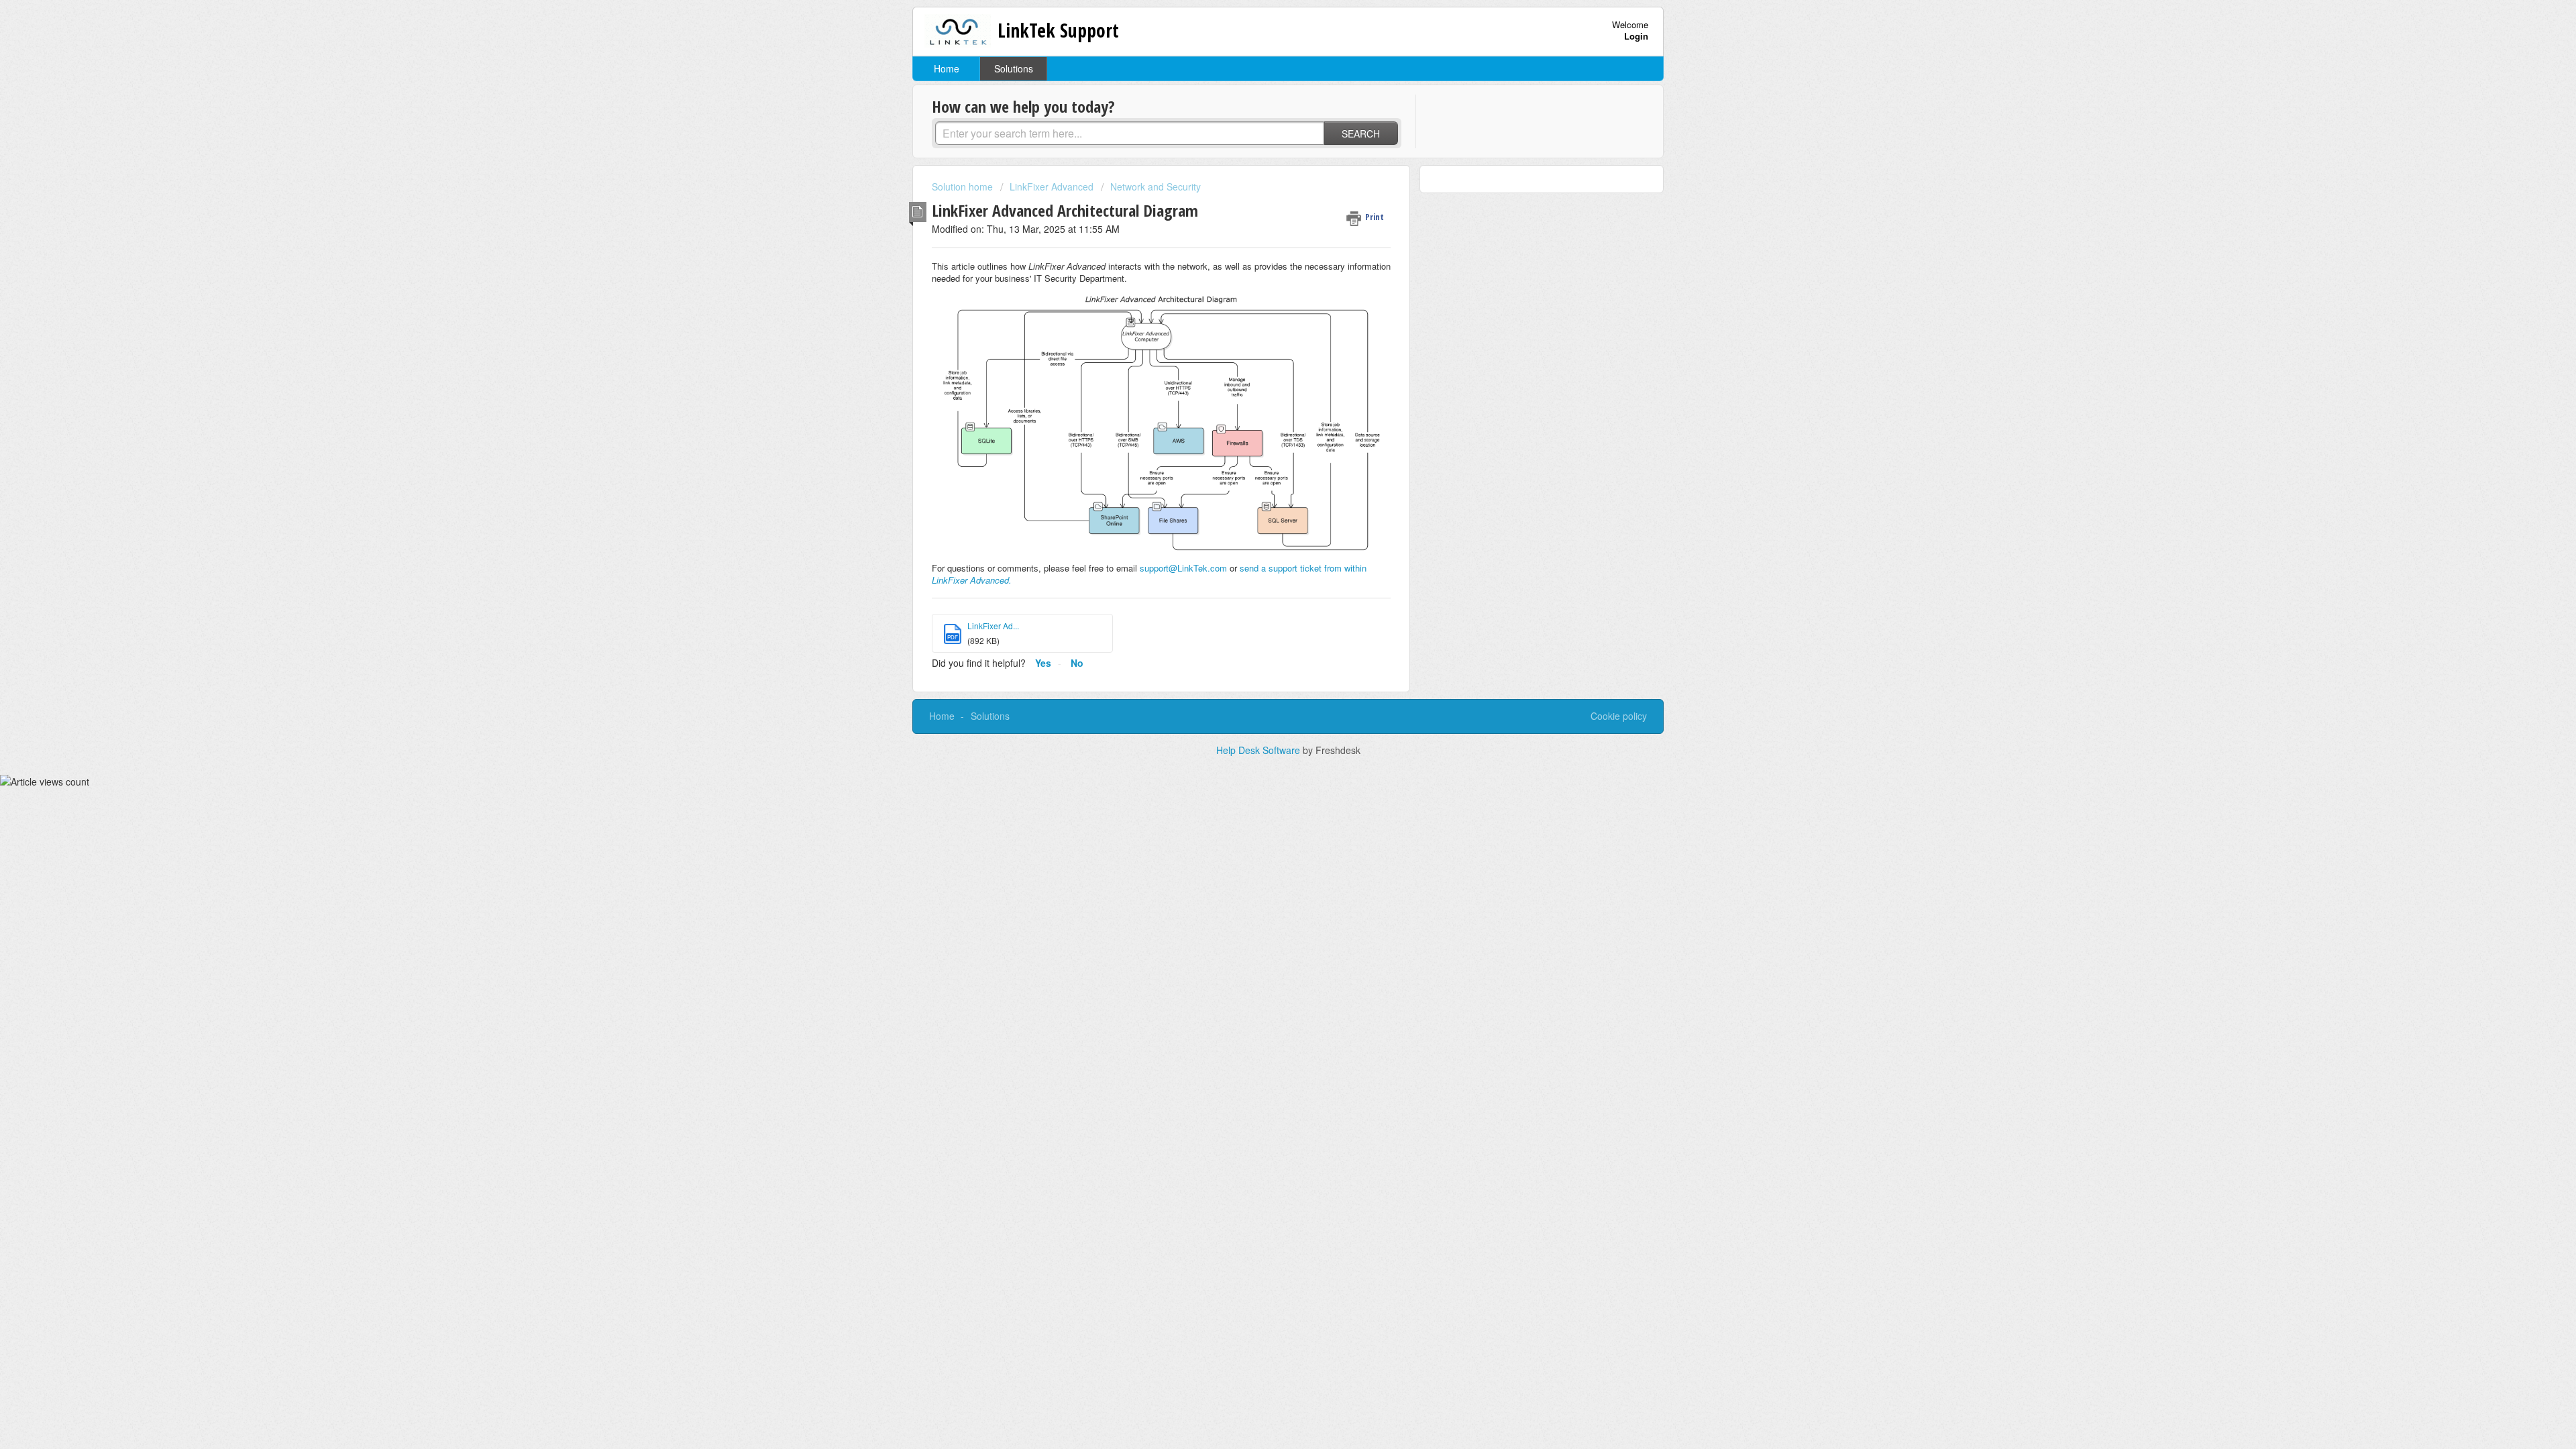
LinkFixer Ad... (993, 626)
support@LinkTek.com (1183, 568)
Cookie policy (1619, 716)
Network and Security (1156, 186)
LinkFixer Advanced (1052, 186)
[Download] (1263, 562)
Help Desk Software (1259, 750)
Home (947, 68)
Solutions (1014, 68)
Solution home (964, 186)
